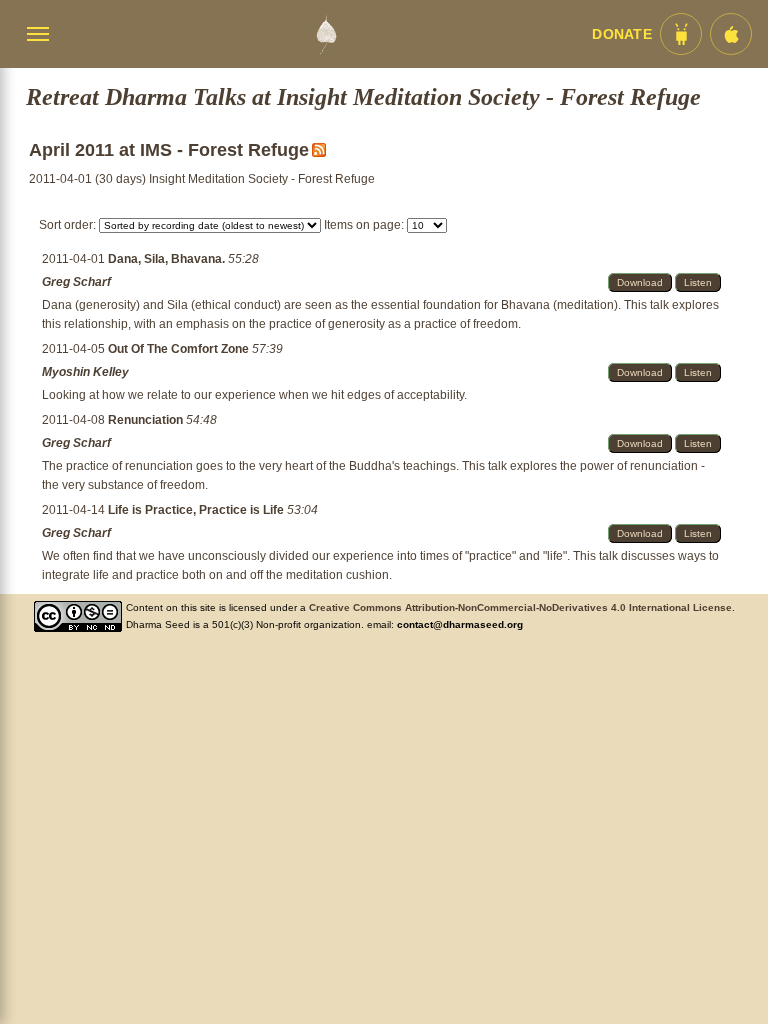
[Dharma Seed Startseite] (326, 34)
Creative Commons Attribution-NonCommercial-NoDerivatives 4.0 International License (520, 607)
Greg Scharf (76, 282)
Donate (622, 34)
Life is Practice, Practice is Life (197, 510)
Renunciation (147, 420)
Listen (698, 282)
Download (640, 282)
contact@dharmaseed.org (460, 624)
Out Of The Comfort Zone (180, 349)
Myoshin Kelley (85, 372)
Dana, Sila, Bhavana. (168, 259)
